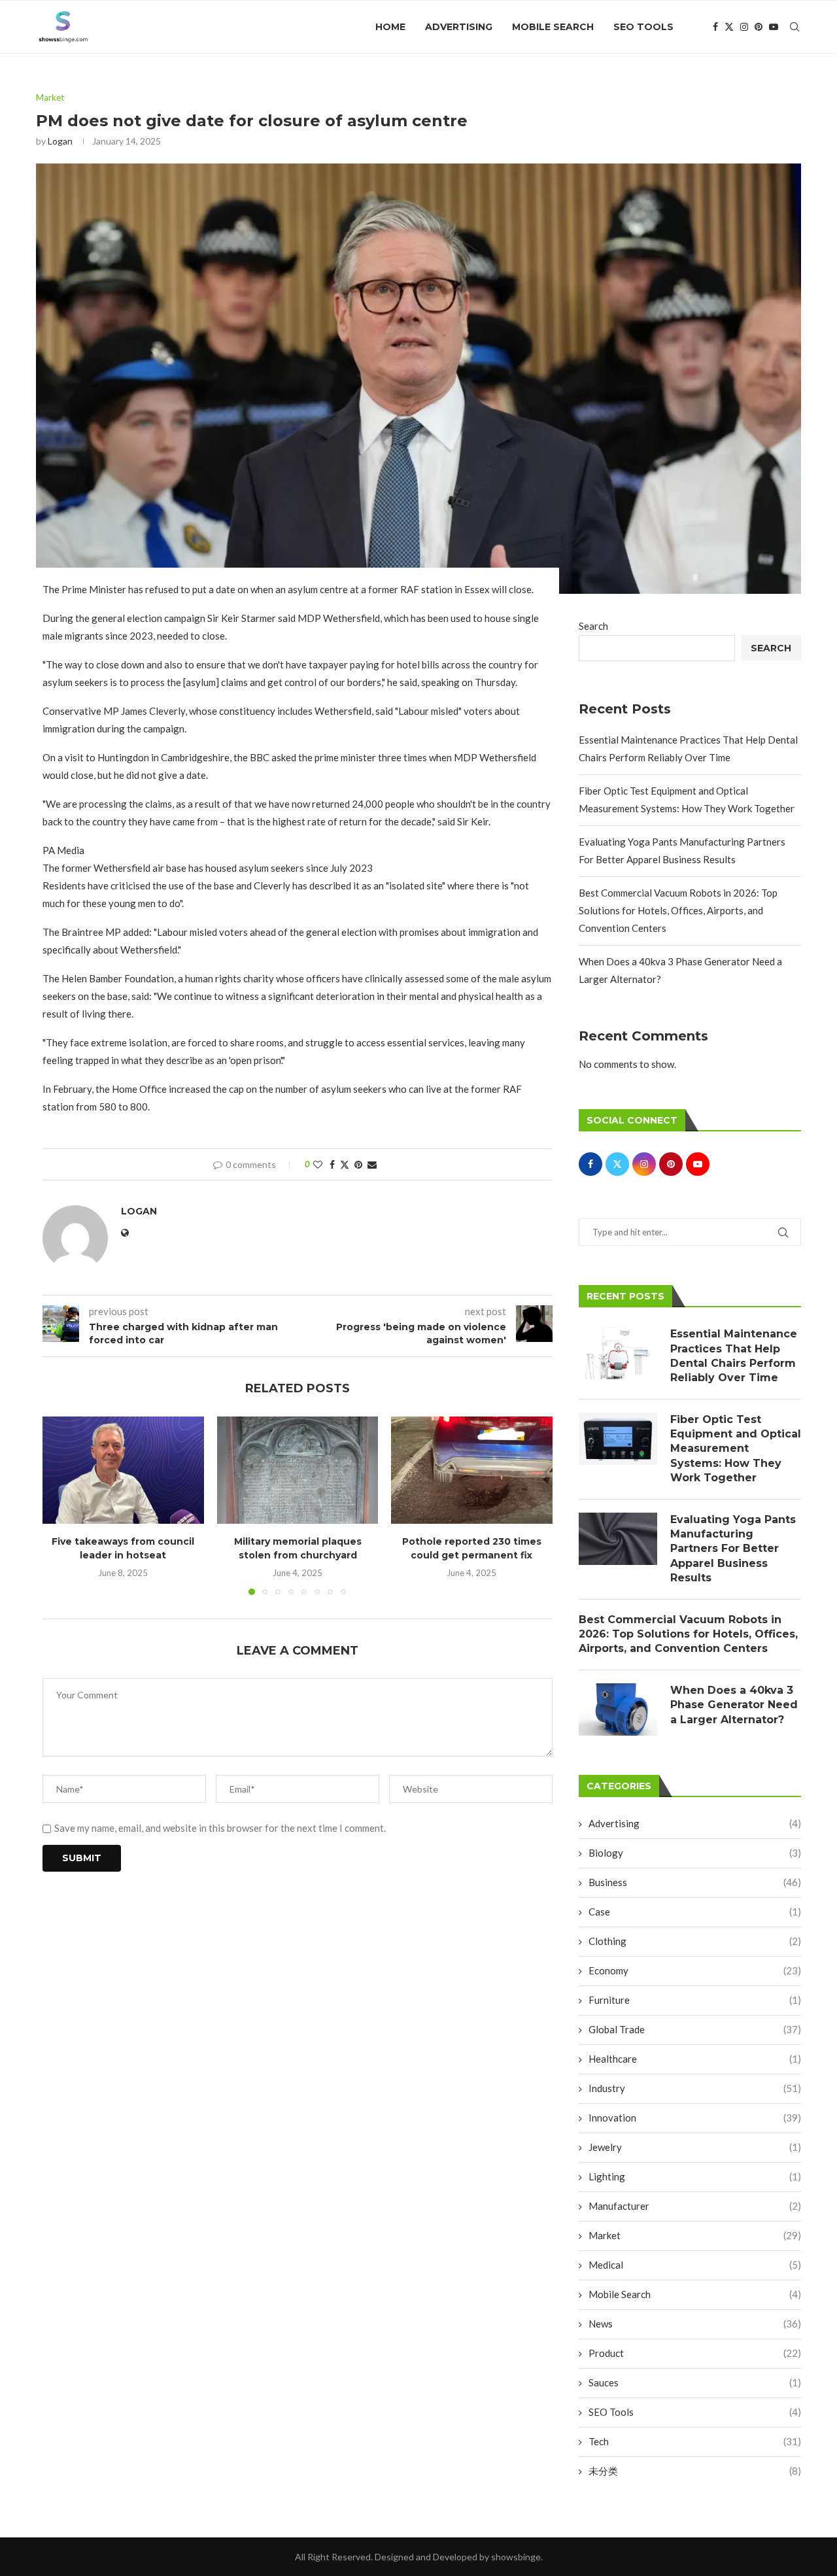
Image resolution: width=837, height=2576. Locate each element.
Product (695, 2353)
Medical (695, 2265)
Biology (695, 1853)
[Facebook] (715, 27)
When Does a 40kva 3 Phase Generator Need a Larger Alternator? (734, 1705)
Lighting (695, 2176)
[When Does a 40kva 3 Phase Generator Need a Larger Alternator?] (618, 1709)
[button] (60, 1505)
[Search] (794, 27)
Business (695, 1882)
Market (695, 2235)
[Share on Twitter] (345, 1164)
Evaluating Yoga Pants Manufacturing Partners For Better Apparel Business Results (733, 1549)
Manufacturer (695, 2206)
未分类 (695, 2471)
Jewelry (695, 2147)
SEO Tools (643, 27)
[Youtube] (774, 27)
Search (593, 626)
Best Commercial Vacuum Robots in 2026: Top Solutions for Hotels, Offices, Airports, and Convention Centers (678, 910)
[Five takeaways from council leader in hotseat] (123, 1470)
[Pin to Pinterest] (358, 1164)
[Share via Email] (372, 1164)
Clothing (695, 1941)
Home (390, 27)
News (695, 2324)
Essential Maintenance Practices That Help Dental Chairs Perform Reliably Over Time (734, 1356)
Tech (695, 2441)
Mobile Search (553, 27)
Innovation (695, 2118)
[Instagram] (744, 27)
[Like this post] (318, 1164)
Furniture (695, 2000)
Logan (60, 141)
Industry (695, 2088)
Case (695, 1912)
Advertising (459, 27)
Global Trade (695, 2029)
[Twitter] (729, 27)
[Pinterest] (759, 27)
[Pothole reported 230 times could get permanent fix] (472, 1470)
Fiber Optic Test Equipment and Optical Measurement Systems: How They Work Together (736, 1449)
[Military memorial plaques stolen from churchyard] (298, 1470)
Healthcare (695, 2059)
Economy (695, 1970)
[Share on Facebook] (332, 1164)
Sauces (695, 2382)
